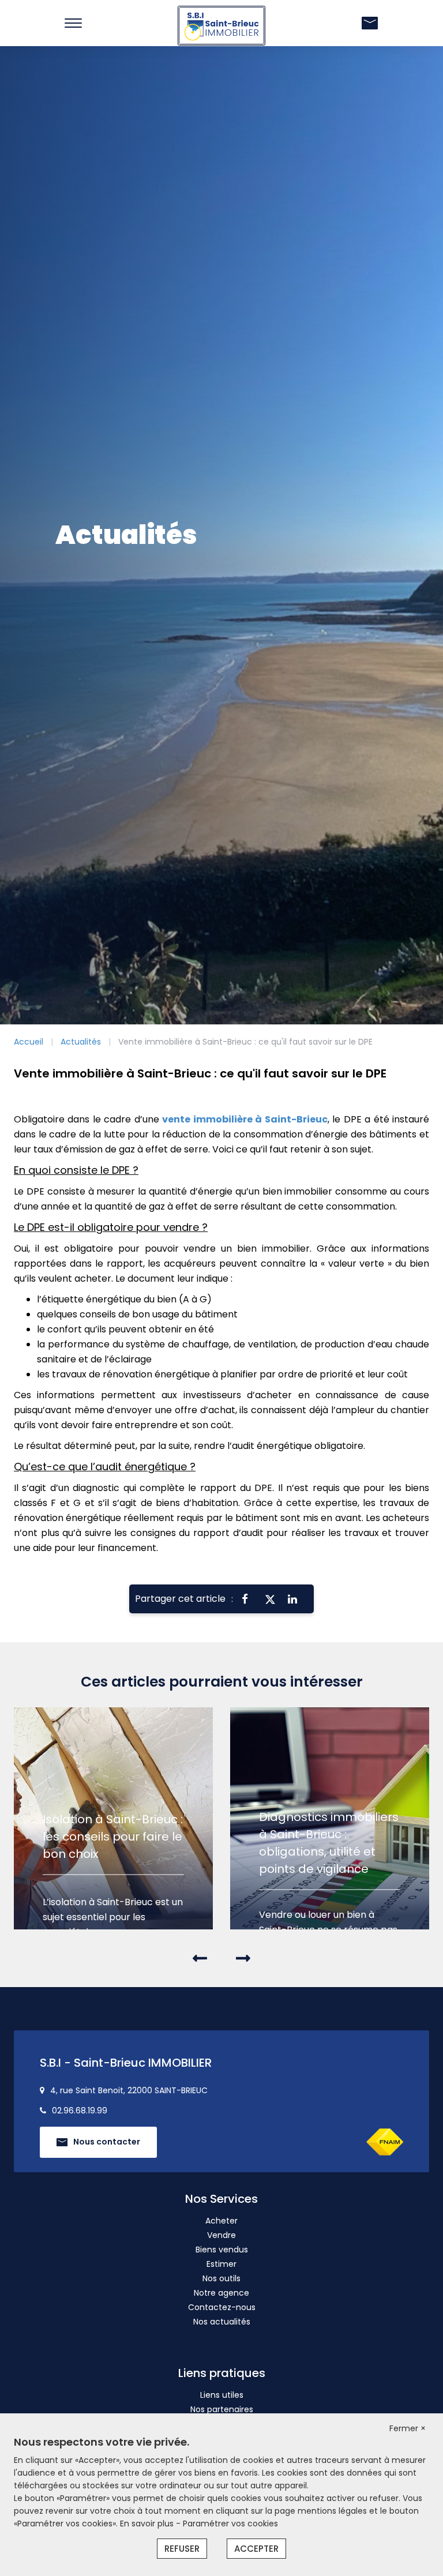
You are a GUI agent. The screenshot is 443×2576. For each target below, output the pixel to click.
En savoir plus (148, 2524)
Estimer (221, 2264)
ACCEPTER (256, 2549)
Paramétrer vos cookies (230, 2524)
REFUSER (182, 2549)
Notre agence (221, 2293)
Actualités (81, 1042)
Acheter (221, 2221)
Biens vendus (222, 2250)
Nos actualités (222, 2322)
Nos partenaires (222, 2409)
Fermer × (408, 2428)
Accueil (29, 1042)
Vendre (221, 2235)
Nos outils (221, 2278)
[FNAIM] (385, 2142)
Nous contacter (107, 2142)
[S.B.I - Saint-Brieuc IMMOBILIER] (221, 25)
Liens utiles (222, 2395)
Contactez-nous (222, 2307)
